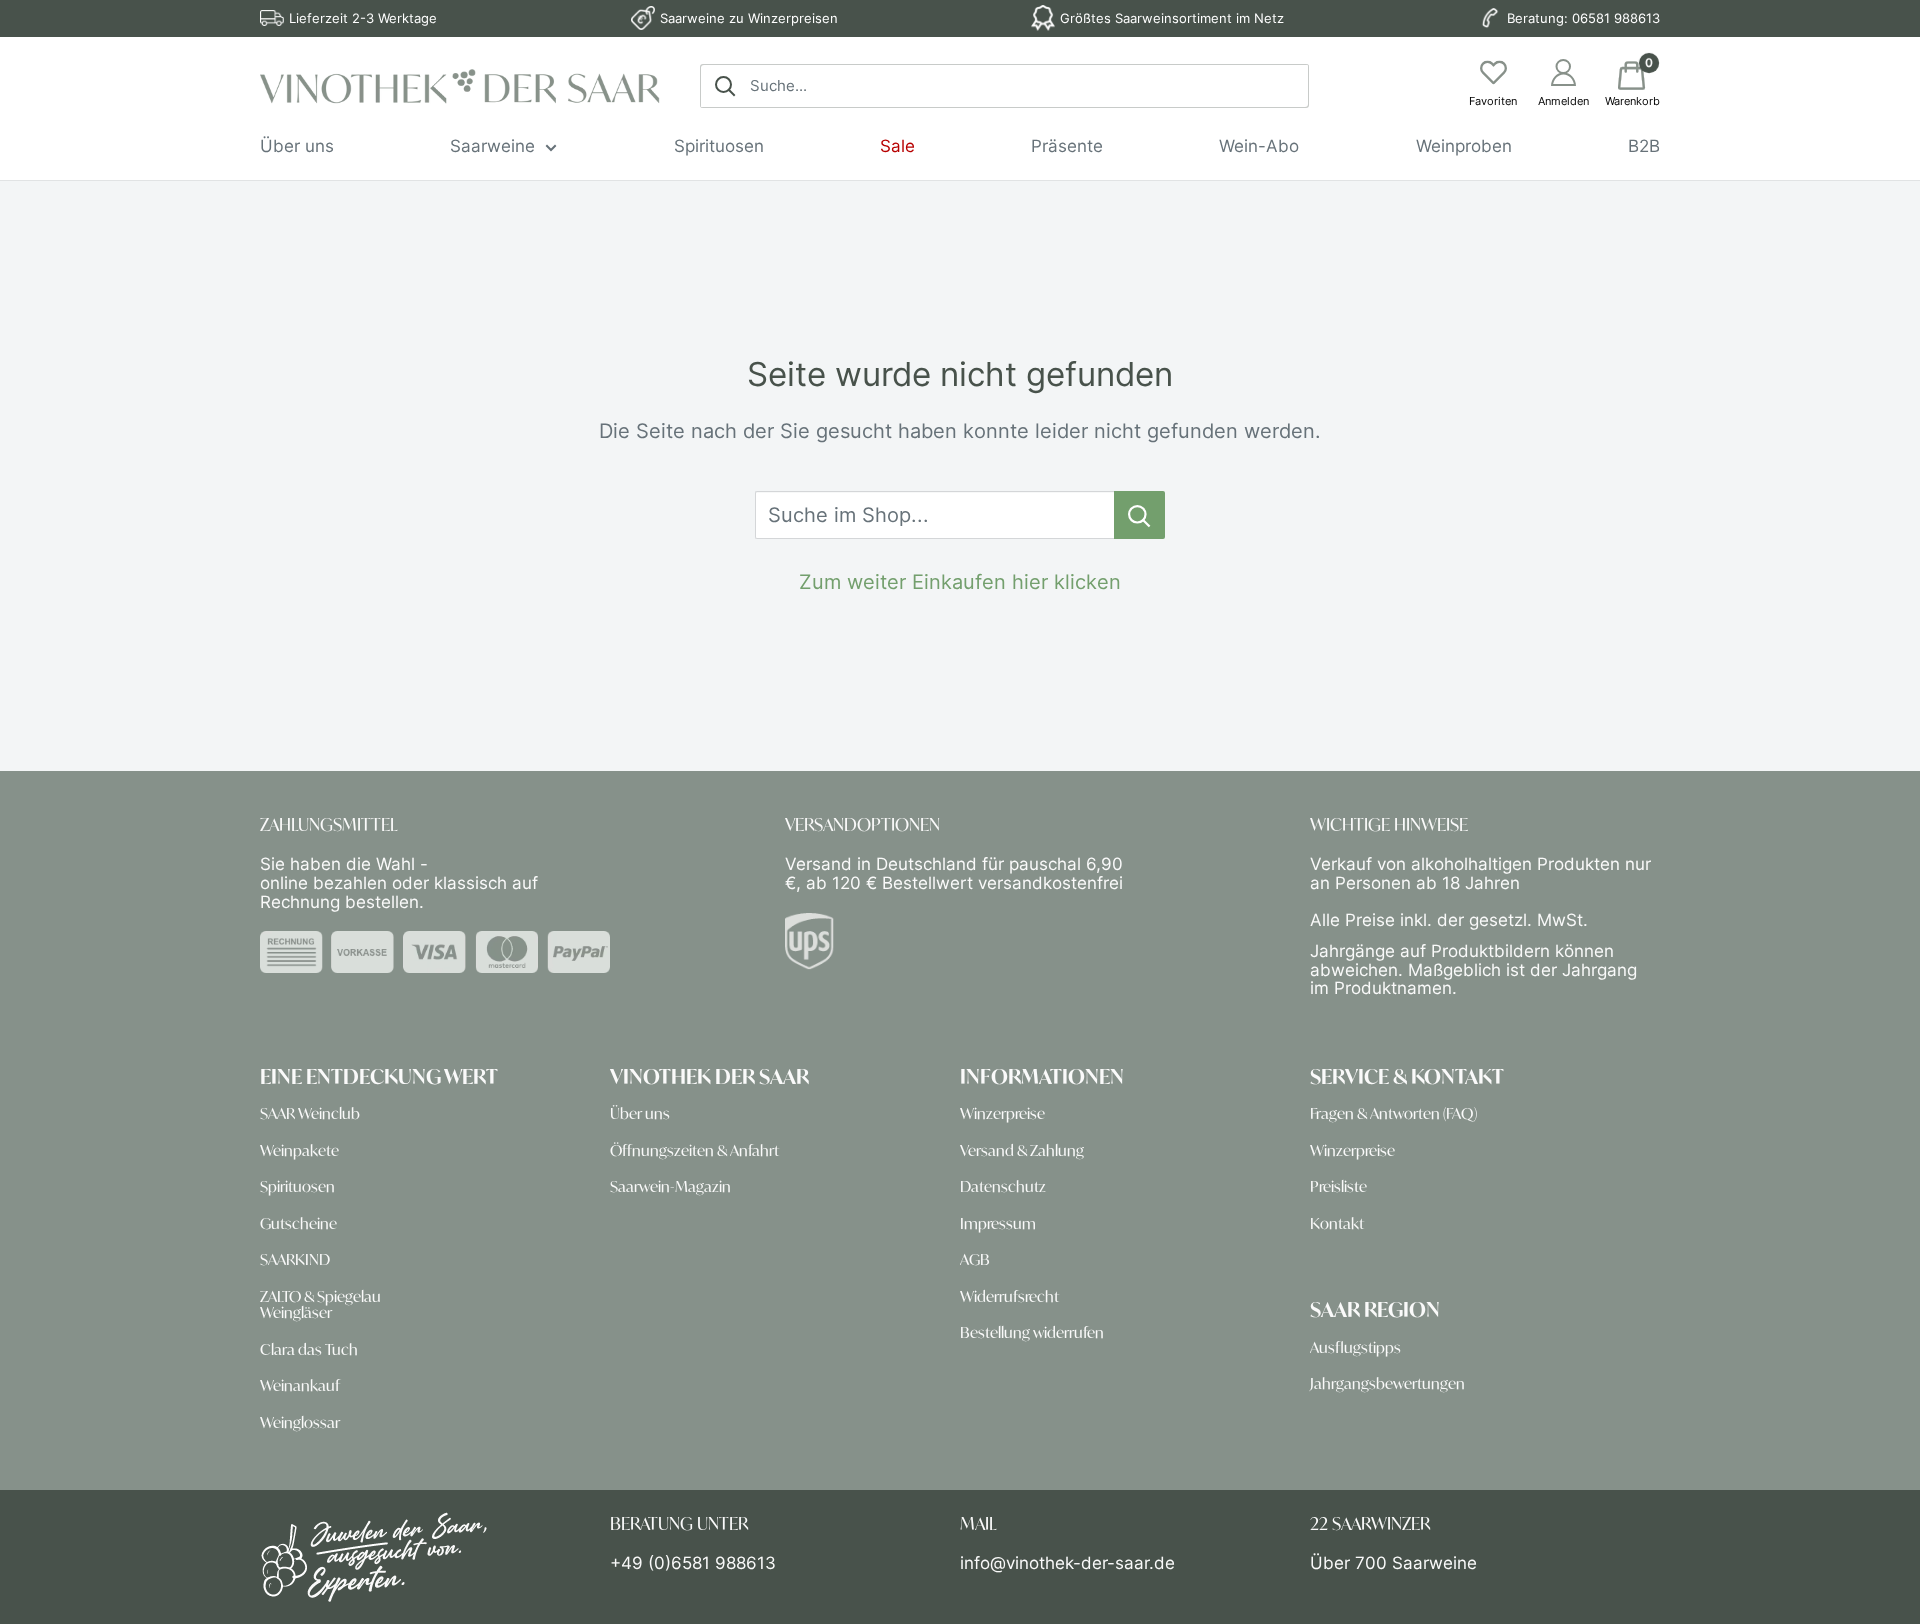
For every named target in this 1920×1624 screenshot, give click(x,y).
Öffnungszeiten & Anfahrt (694, 1150)
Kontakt (1337, 1223)
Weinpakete (299, 1150)
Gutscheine (298, 1223)
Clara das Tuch (309, 1349)
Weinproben (1464, 146)
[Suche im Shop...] (1139, 515)
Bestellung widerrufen (1032, 1332)
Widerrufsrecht (1009, 1296)
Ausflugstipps (1355, 1347)
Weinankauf (300, 1385)
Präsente (1067, 146)
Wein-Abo (1259, 146)
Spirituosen (719, 146)
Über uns (297, 146)
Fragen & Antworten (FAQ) (1393, 1113)
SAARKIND (295, 1259)
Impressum (998, 1223)
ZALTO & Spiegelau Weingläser (320, 1304)
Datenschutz (1003, 1186)
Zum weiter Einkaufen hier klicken (960, 582)
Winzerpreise (1002, 1113)
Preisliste (1338, 1186)
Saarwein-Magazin (670, 1186)
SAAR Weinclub (310, 1113)
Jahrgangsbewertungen (1387, 1383)
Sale (897, 146)
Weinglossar (300, 1422)
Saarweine (492, 146)
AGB (975, 1259)
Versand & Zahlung (1022, 1150)
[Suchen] (725, 86)
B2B (1644, 146)
